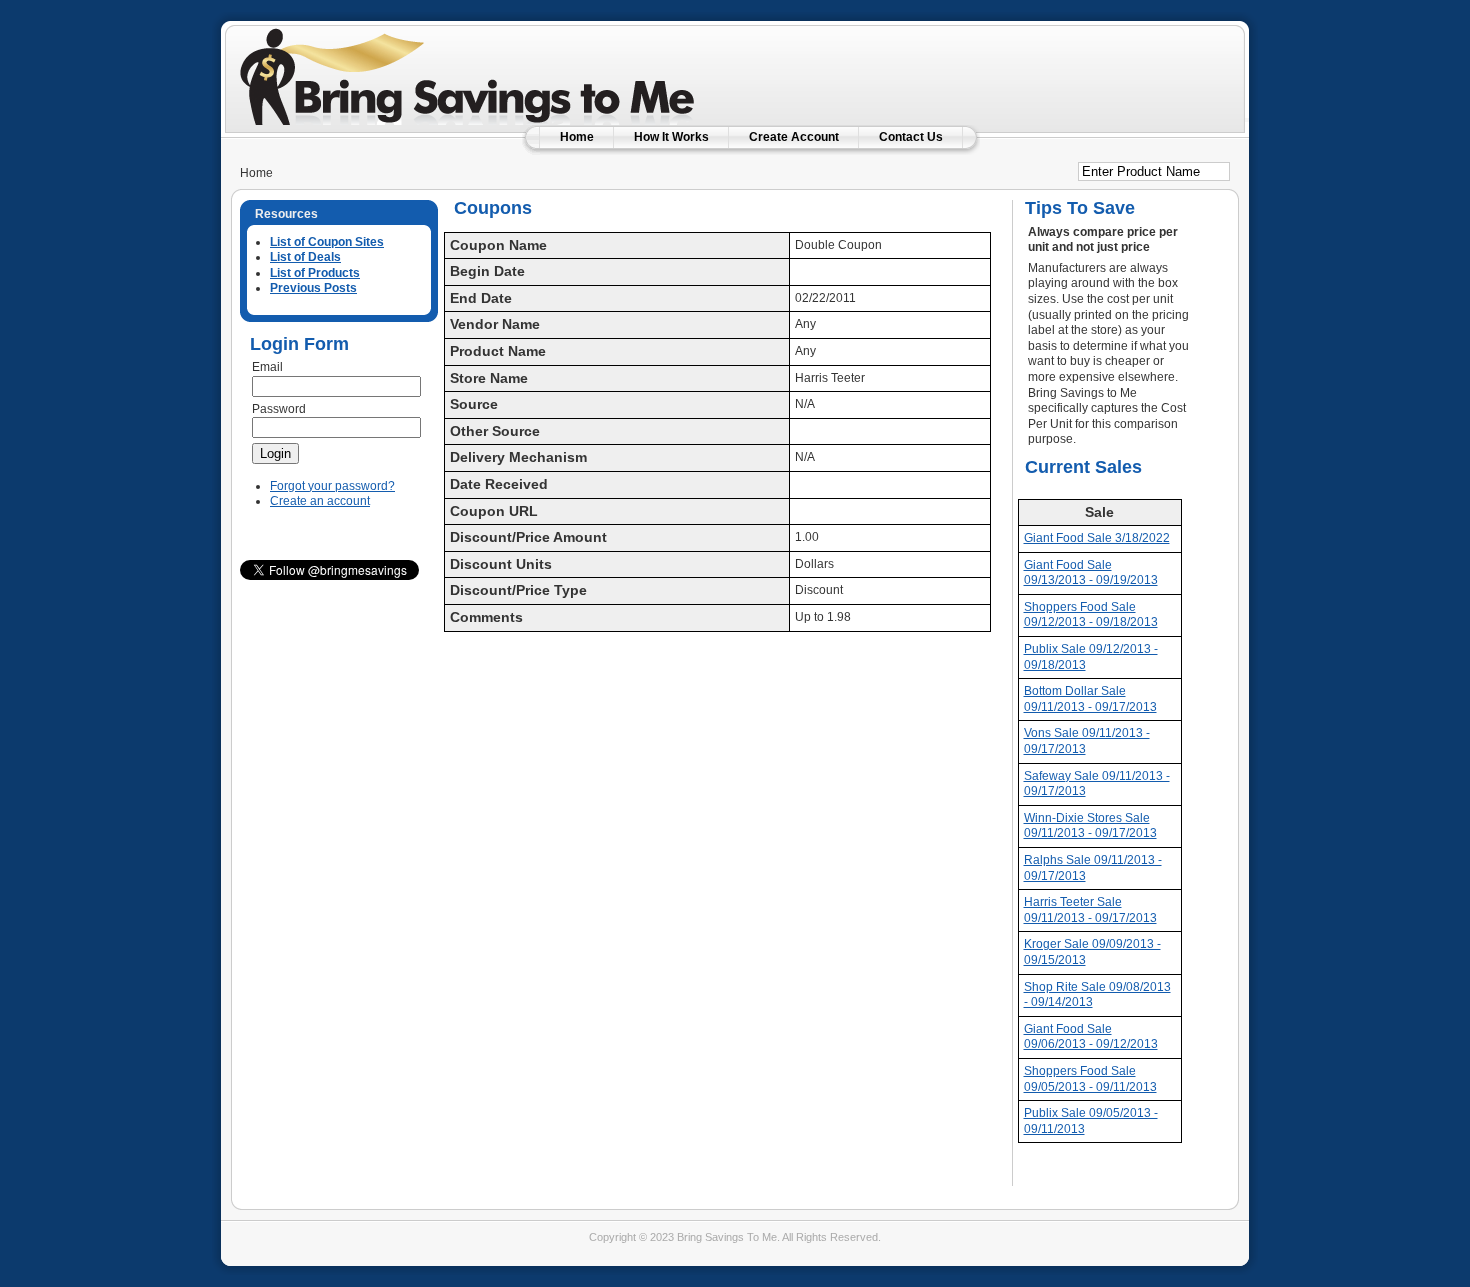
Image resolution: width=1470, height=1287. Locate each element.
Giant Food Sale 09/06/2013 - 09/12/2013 (1091, 1037)
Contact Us (911, 137)
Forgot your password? (332, 486)
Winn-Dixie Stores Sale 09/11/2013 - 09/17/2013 (1090, 826)
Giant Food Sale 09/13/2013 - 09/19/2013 (1091, 573)
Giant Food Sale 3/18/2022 (1097, 538)
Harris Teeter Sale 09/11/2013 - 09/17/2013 (1090, 910)
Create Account (794, 137)
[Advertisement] (994, 65)
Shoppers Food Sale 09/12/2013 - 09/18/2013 (1091, 615)
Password (279, 409)
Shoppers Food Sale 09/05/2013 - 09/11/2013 (1090, 1079)
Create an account (320, 501)
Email (267, 367)
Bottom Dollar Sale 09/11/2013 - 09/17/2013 (1090, 699)
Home (577, 137)
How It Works (671, 137)
